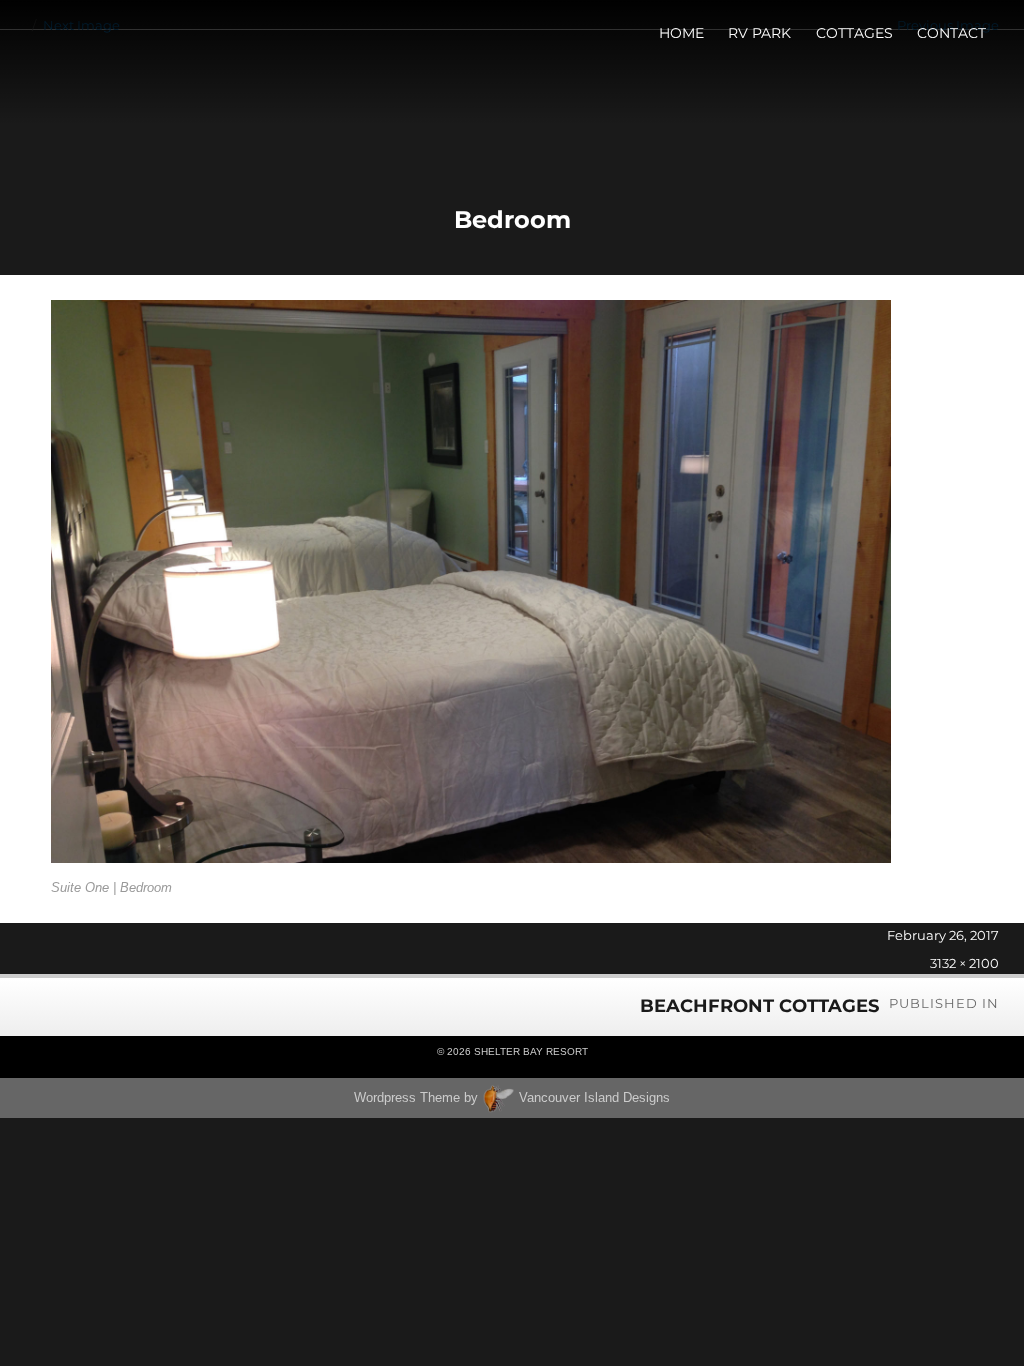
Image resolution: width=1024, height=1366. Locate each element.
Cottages (854, 33)
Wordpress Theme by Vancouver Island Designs (512, 1097)
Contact (951, 33)
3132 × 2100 (964, 963)
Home (681, 33)
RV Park (759, 33)
